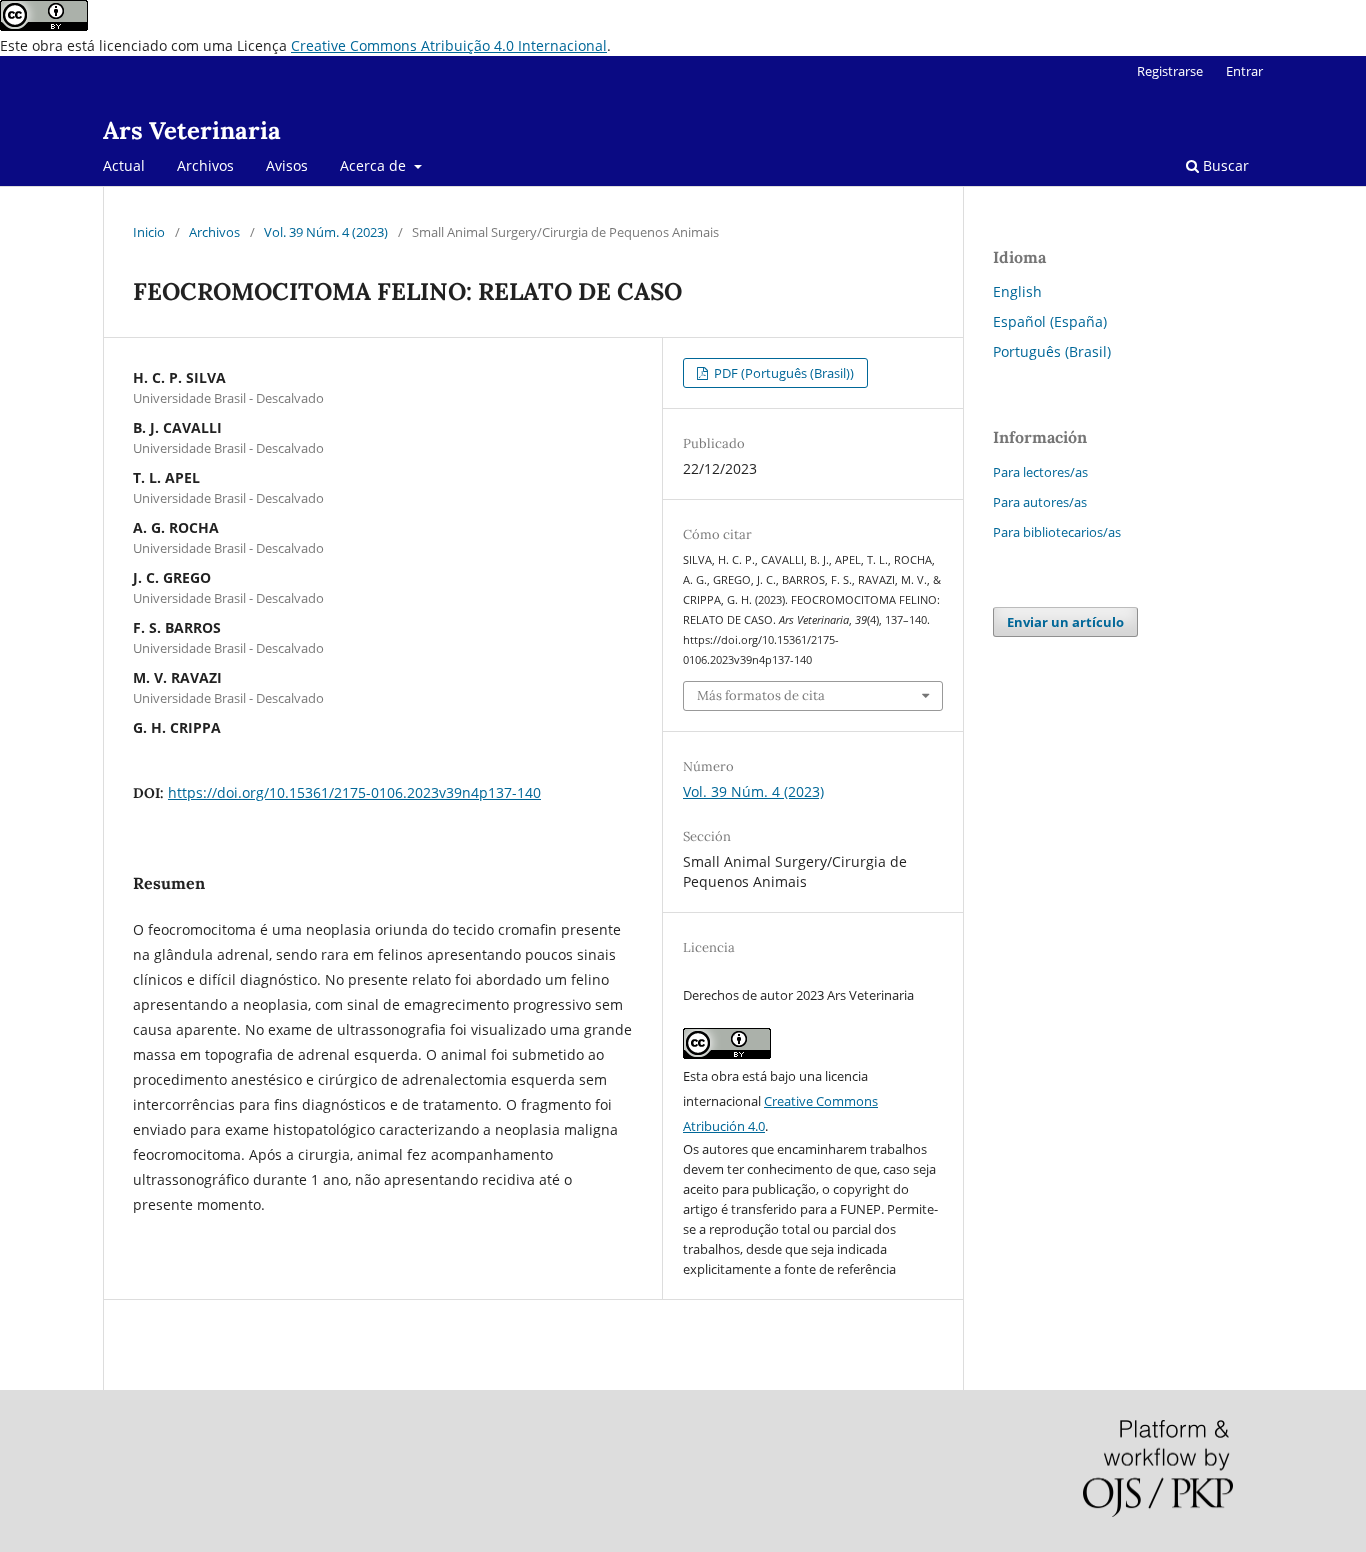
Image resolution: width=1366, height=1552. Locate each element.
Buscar (1224, 165)
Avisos (287, 165)
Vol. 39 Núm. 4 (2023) (326, 232)
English (1017, 291)
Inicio (149, 232)
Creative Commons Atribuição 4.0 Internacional (449, 45)
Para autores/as (1040, 502)
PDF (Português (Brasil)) (782, 373)
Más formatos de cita (761, 695)
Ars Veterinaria (192, 130)
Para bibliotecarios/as (1057, 532)
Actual (124, 165)
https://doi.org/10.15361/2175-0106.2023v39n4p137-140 (354, 792)
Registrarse (1170, 71)
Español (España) (1050, 321)
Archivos (205, 165)
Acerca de (375, 165)
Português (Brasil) (1052, 351)
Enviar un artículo (1065, 622)
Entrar (1244, 71)
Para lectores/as (1040, 472)
